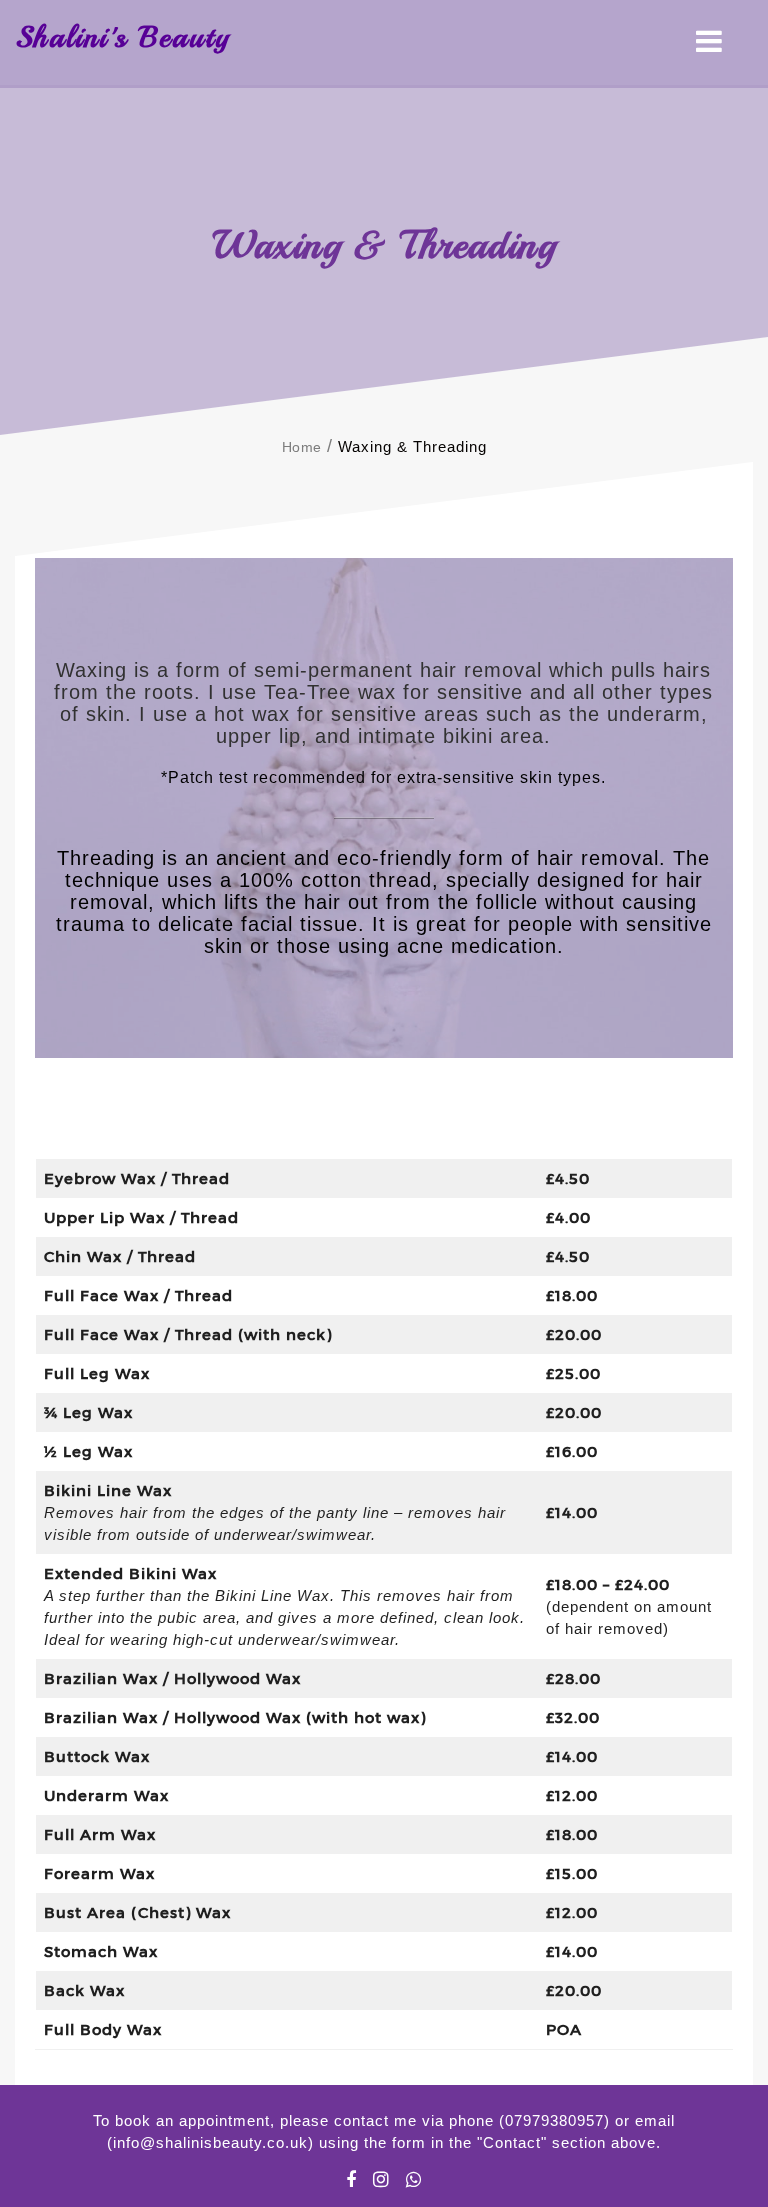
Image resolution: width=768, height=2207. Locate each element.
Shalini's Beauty (122, 37)
